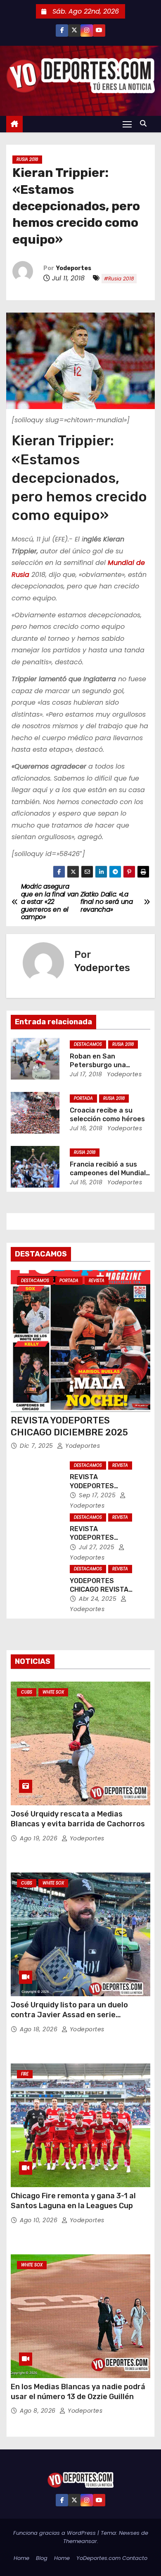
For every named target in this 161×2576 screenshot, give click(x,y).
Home (21, 2558)
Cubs (27, 1692)
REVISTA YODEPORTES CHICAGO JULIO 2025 (103, 1538)
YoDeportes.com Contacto (112, 2558)
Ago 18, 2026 (40, 2029)
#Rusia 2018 (119, 279)
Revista (97, 1281)
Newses (129, 2533)
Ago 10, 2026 (40, 2220)
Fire (25, 2074)
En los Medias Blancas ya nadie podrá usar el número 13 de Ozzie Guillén (78, 2392)
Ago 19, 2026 (40, 1838)
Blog (42, 2558)
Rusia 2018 (27, 159)
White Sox (53, 1692)
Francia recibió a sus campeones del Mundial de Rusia (108, 1173)
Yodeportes (74, 268)
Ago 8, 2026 (39, 2411)
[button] (145, 124)
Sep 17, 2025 (98, 1495)
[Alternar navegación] (127, 124)
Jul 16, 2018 (86, 1128)
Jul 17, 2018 (86, 1074)
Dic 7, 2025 (37, 1446)
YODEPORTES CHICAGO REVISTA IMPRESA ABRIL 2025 (104, 1590)
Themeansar (80, 2541)
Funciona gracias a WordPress (55, 2533)
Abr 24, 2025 (99, 1599)
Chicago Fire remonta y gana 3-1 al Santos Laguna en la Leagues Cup (73, 2201)
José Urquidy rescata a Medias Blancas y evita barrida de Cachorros (78, 1819)
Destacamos (88, 1044)
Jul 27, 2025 (98, 1547)
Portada (83, 1098)
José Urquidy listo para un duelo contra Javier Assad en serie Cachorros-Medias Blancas (69, 2015)
